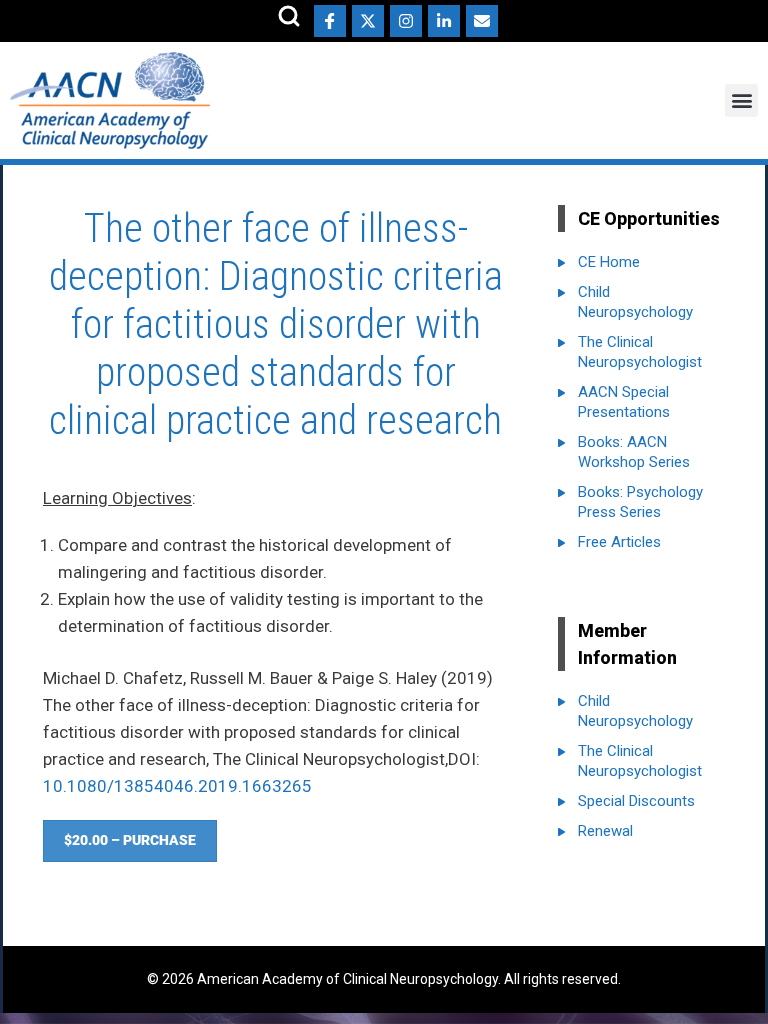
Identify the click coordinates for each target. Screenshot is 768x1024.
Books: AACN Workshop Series (634, 452)
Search (289, 16)
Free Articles (619, 542)
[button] (741, 100)
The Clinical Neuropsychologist (640, 352)
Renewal (605, 831)
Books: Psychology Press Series (640, 502)
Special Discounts (636, 801)
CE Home (609, 262)
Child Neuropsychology (635, 302)
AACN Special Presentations (624, 402)
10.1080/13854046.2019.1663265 (177, 786)
